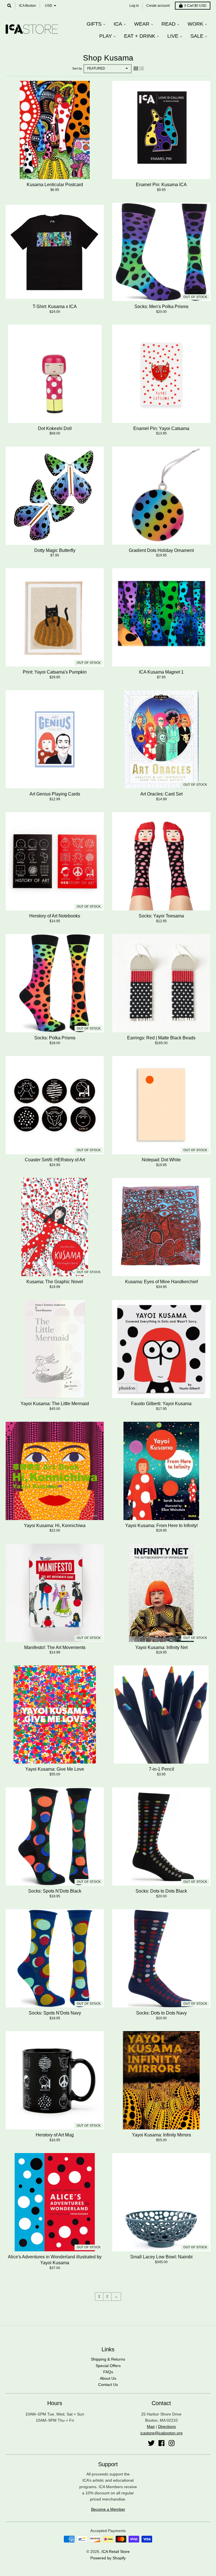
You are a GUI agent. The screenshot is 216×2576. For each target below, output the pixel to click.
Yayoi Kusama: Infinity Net (161, 1647)
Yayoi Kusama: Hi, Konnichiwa (55, 1526)
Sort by (77, 68)
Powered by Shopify (108, 2558)
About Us (108, 2378)
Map (151, 2426)
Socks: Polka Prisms (55, 1038)
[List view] (141, 68)
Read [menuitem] (168, 24)
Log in (134, 6)
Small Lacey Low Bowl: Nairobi (161, 2257)
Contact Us (108, 2385)
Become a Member (108, 2509)
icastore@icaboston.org (161, 2433)
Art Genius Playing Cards (55, 794)
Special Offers (108, 2366)
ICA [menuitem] (118, 24)
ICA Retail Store (116, 2552)
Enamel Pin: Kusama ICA (161, 185)
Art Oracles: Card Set (161, 794)
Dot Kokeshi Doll (55, 428)
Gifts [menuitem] (94, 24)
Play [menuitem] (106, 36)
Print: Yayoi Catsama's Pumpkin (55, 672)
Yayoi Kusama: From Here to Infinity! (161, 1526)
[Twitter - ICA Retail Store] (151, 2443)
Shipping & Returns (108, 2359)
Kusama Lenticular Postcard (55, 185)
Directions (167, 2426)
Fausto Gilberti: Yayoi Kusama (161, 1404)
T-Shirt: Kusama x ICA (55, 307)
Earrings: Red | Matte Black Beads (161, 1038)
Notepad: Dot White (161, 1160)
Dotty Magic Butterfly (55, 550)
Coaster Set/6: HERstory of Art (55, 1160)
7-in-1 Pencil (161, 1769)
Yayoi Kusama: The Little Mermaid (55, 1404)
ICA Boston (28, 6)
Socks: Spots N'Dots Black (55, 1891)
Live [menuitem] (173, 36)
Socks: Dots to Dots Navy (161, 2013)
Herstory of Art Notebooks (55, 916)
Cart (195, 6)
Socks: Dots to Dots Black (161, 1891)
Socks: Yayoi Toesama (161, 916)
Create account (158, 6)
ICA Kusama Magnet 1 (161, 672)
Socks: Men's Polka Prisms (161, 307)
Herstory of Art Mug (55, 2135)
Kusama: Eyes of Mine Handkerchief (161, 1282)
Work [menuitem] (195, 24)
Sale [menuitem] (197, 36)
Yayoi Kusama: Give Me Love (55, 1769)
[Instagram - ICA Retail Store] (172, 2443)
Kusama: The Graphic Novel (55, 1282)
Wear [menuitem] (142, 24)
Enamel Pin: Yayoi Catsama (161, 428)
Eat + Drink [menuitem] (140, 36)
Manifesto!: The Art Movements (55, 1647)
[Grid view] (136, 68)
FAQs (108, 2372)
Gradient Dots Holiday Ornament (161, 550)
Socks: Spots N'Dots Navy (55, 2013)
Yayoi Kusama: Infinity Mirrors (161, 2135)
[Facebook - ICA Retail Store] (161, 2443)
